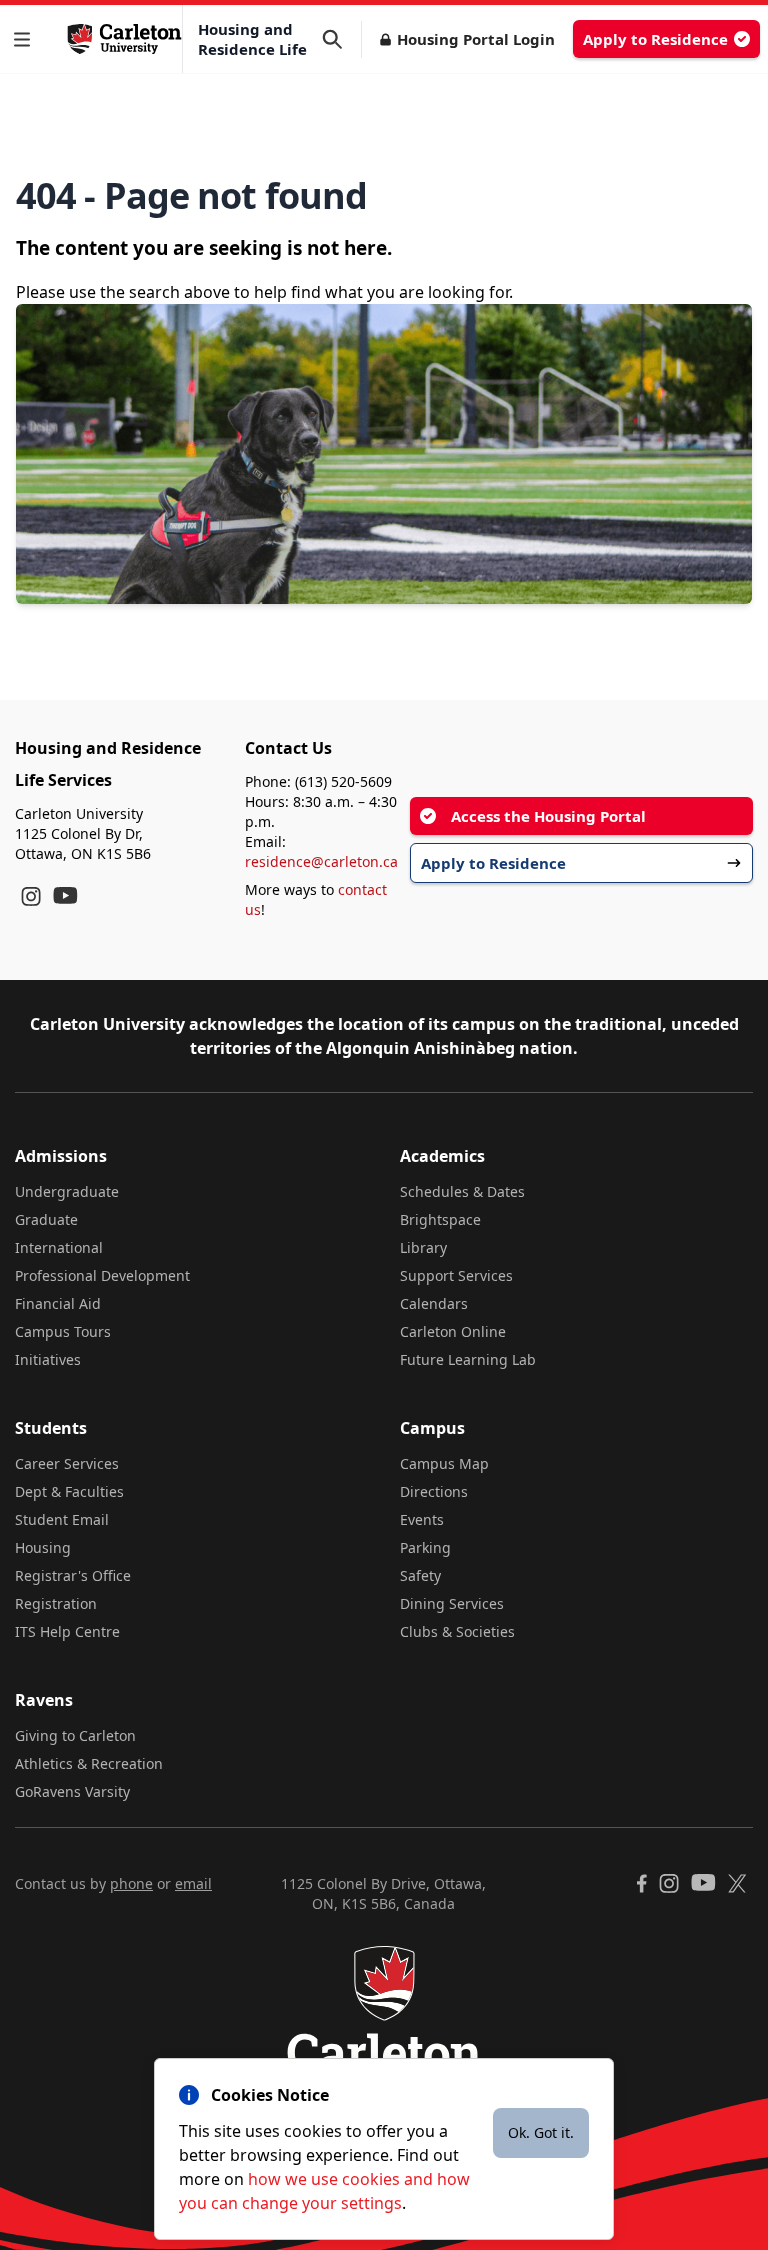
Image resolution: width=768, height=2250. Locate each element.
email (193, 1883)
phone (131, 1883)
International (59, 1247)
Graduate (46, 1219)
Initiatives (48, 1359)
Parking (425, 1547)
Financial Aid (58, 1303)
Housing (43, 1547)
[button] (26, 39)
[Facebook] (642, 1883)
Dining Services (452, 1603)
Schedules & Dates (462, 1191)
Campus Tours (63, 1331)
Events (422, 1519)
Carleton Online (453, 1331)
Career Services (67, 1463)
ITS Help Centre (67, 1631)
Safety (420, 1575)
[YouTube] (65, 895)
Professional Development (102, 1275)
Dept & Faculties (69, 1491)
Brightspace (440, 1219)
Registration (56, 1603)
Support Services (456, 1275)
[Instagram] (31, 896)
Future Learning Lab (468, 1359)
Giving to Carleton (75, 1735)
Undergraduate (67, 1191)
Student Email (62, 1519)
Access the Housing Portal (548, 816)
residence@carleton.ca (321, 861)
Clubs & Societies (457, 1631)
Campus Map (444, 1463)
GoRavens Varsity (72, 1791)
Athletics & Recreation (89, 1763)
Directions (434, 1491)
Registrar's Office (73, 1575)
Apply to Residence (655, 39)
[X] (737, 1883)
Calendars (434, 1303)
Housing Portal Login (476, 39)
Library (423, 1247)
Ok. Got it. (541, 2132)
